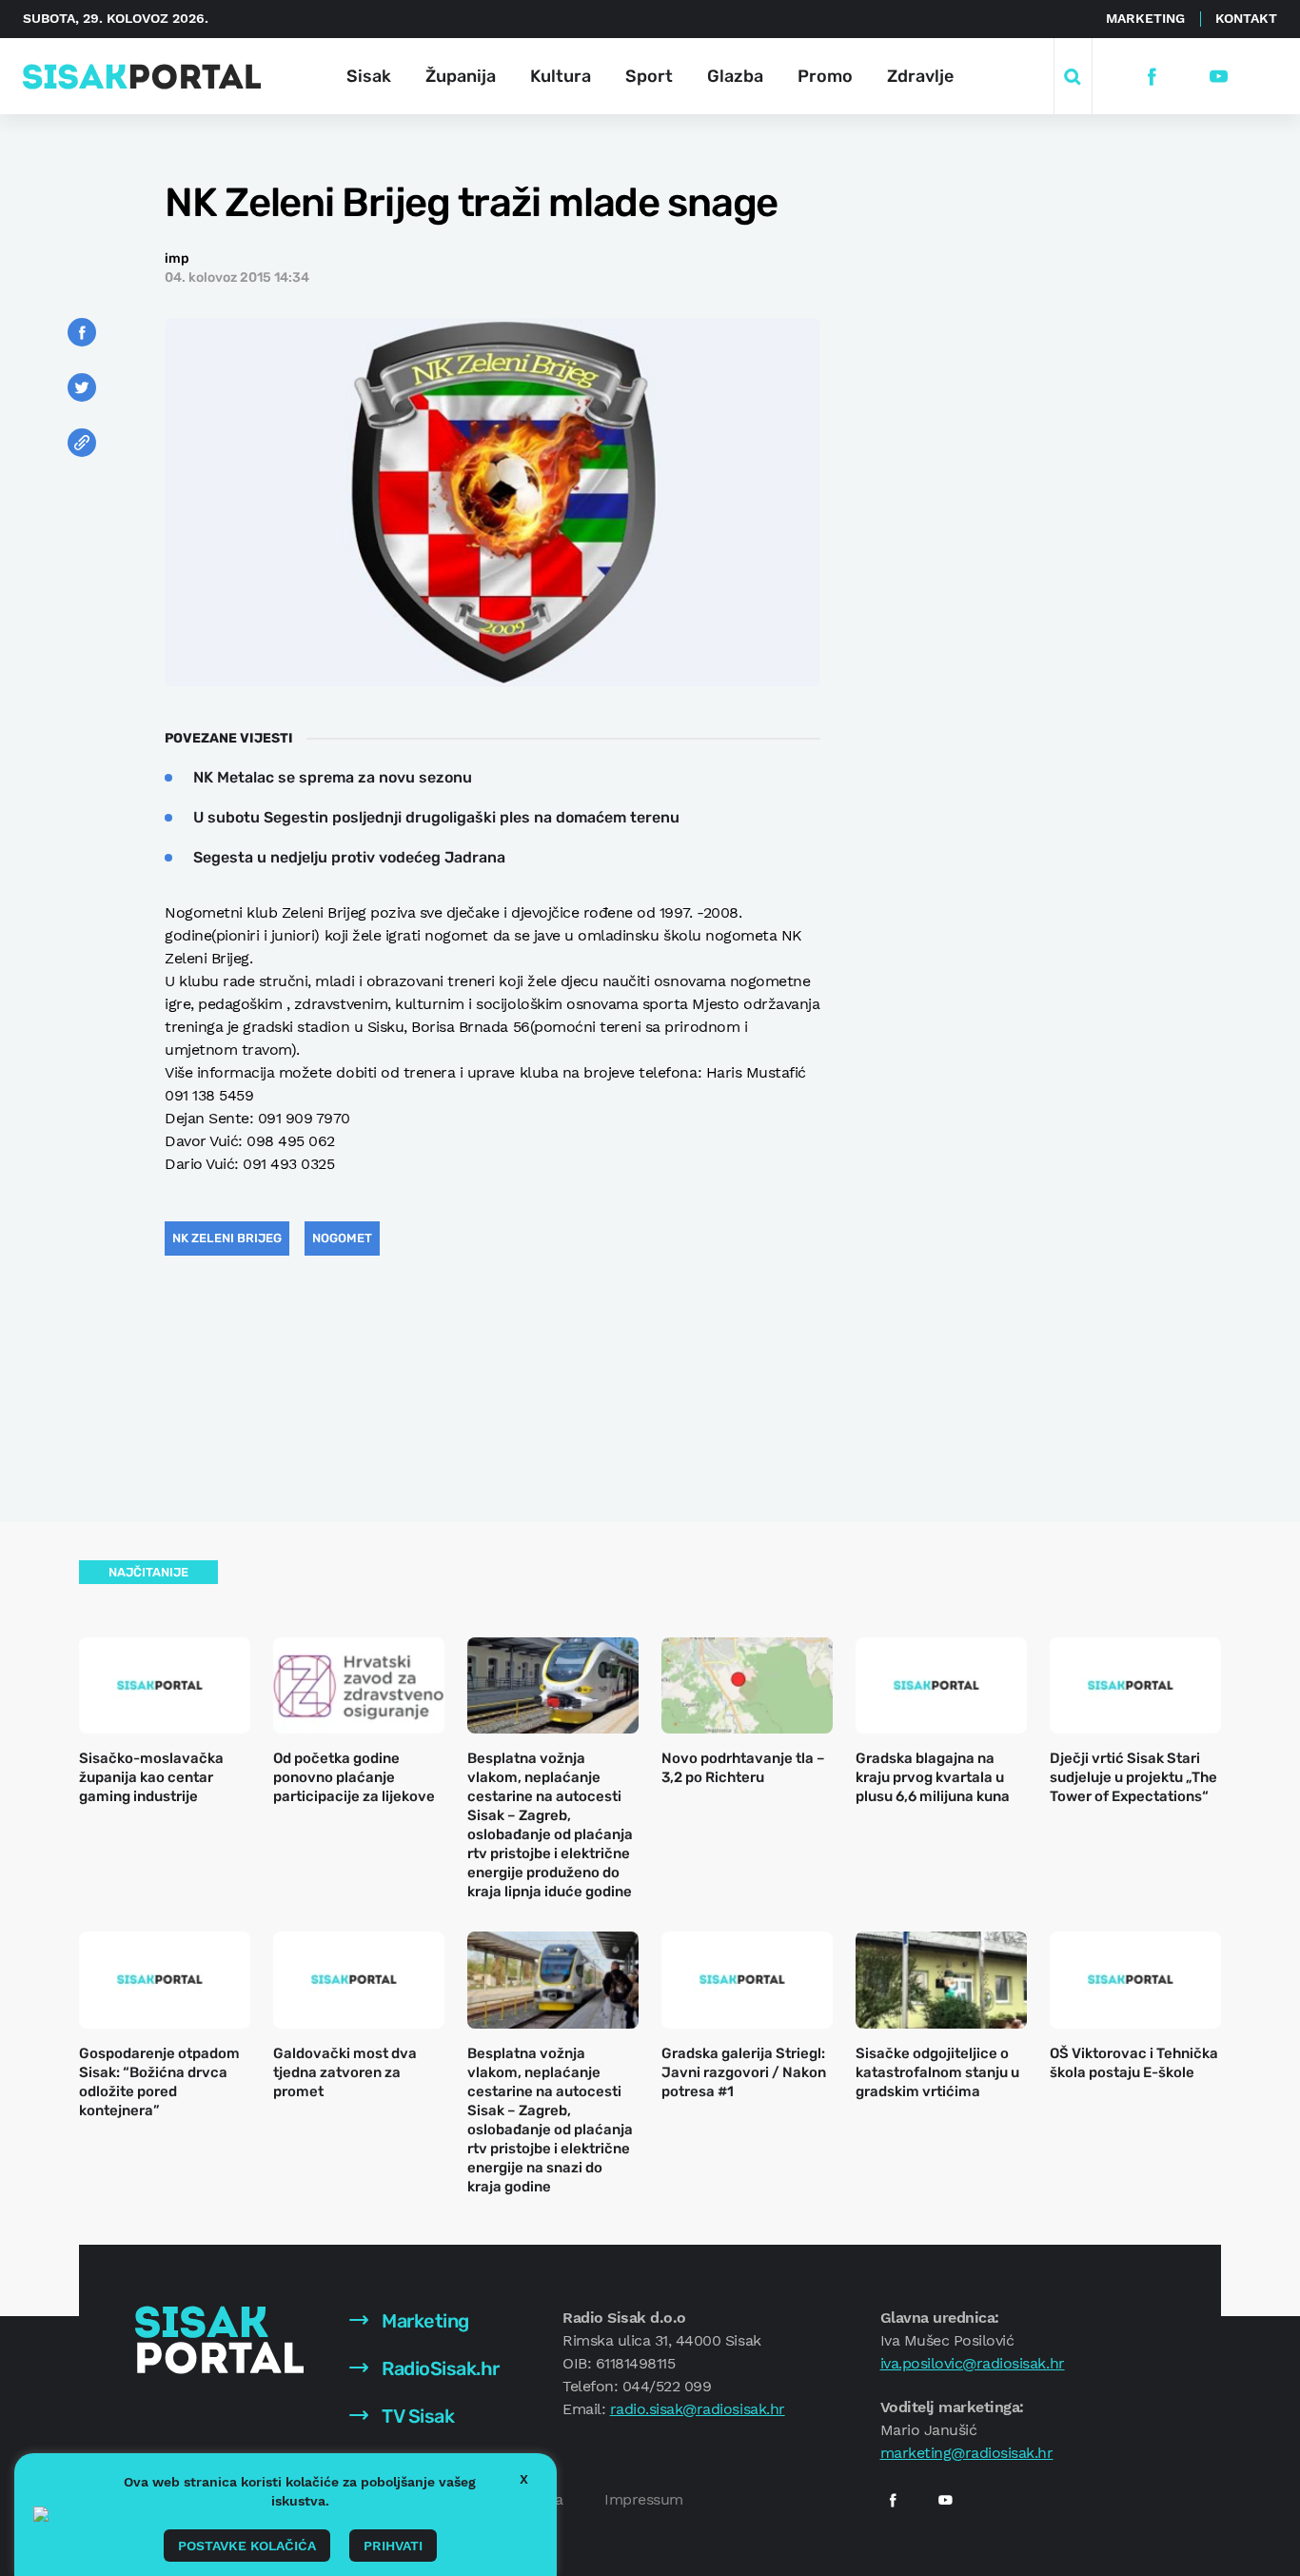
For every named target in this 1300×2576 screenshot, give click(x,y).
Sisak (369, 76)
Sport (649, 76)
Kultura (561, 76)
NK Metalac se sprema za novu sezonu (333, 777)
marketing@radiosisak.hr (967, 2453)
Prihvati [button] (393, 2546)
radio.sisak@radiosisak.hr (698, 2409)
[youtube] (1219, 77)
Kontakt (1246, 18)
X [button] (524, 2479)
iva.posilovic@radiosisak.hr (973, 2363)
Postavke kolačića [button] (247, 2546)
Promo (825, 76)
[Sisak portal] (142, 77)
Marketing (1145, 18)
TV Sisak (416, 2416)
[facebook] (1152, 77)
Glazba (735, 76)
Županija (461, 76)
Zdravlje (920, 76)
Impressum (644, 2499)
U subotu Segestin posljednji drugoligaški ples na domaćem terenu (436, 817)
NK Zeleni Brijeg (227, 1238)
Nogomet (342, 1238)
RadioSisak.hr (439, 2368)
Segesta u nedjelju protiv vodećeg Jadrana (349, 857)
